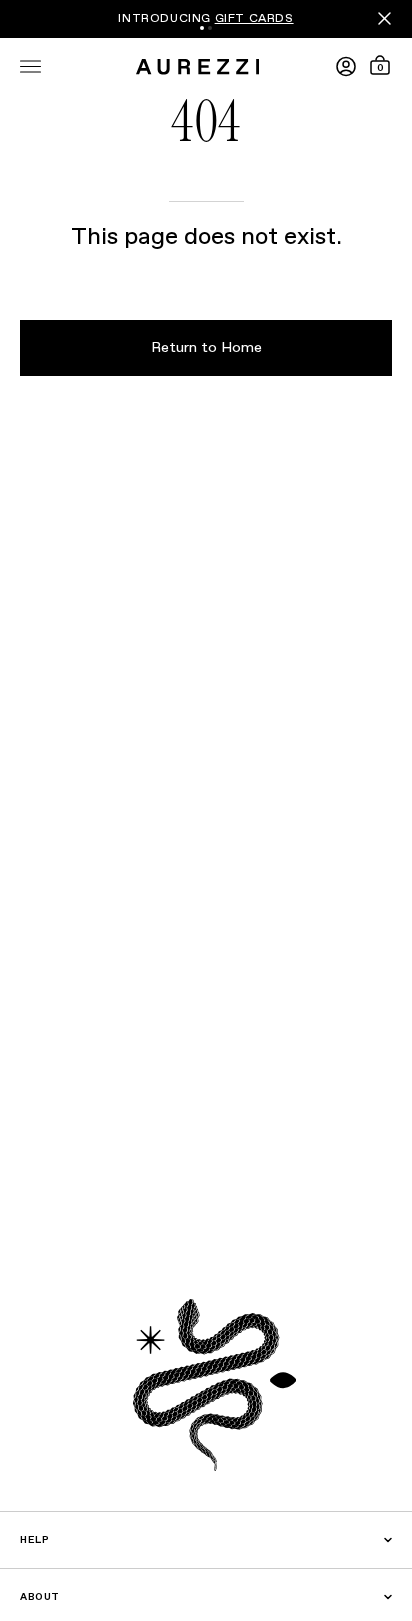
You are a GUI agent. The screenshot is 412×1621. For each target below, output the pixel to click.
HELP (34, 1540)
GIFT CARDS (254, 19)
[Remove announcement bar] (384, 18)
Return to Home (206, 348)
